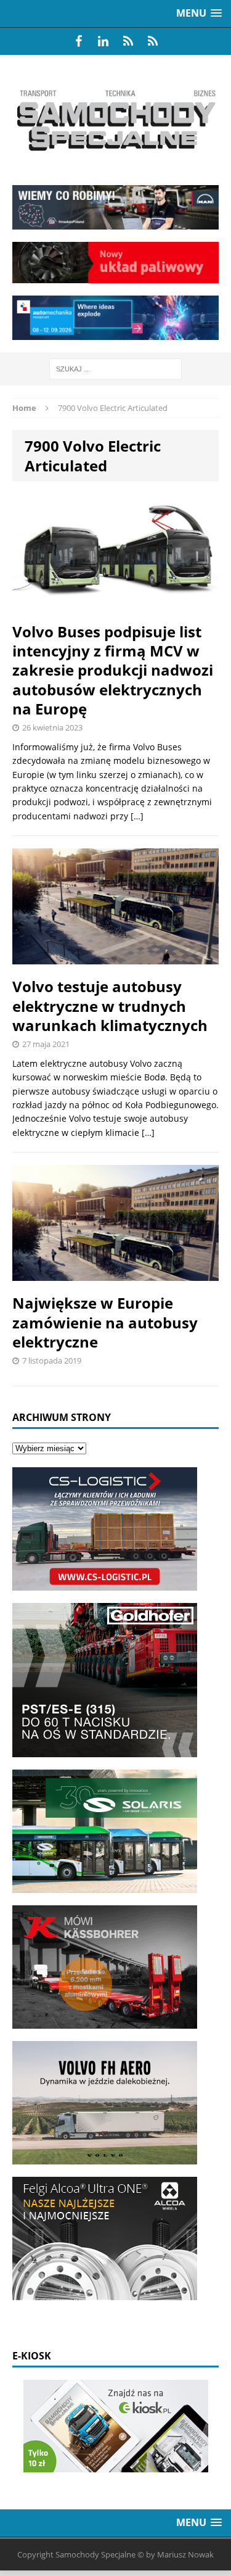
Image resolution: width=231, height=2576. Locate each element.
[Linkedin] (103, 41)
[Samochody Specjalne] (115, 120)
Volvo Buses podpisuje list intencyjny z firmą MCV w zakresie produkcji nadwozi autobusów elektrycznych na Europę (113, 670)
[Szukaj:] (115, 368)
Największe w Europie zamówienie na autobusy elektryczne (105, 1322)
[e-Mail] (153, 41)
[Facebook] (79, 41)
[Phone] (128, 41)
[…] (137, 816)
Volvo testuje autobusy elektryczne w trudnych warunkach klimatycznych (110, 1005)
